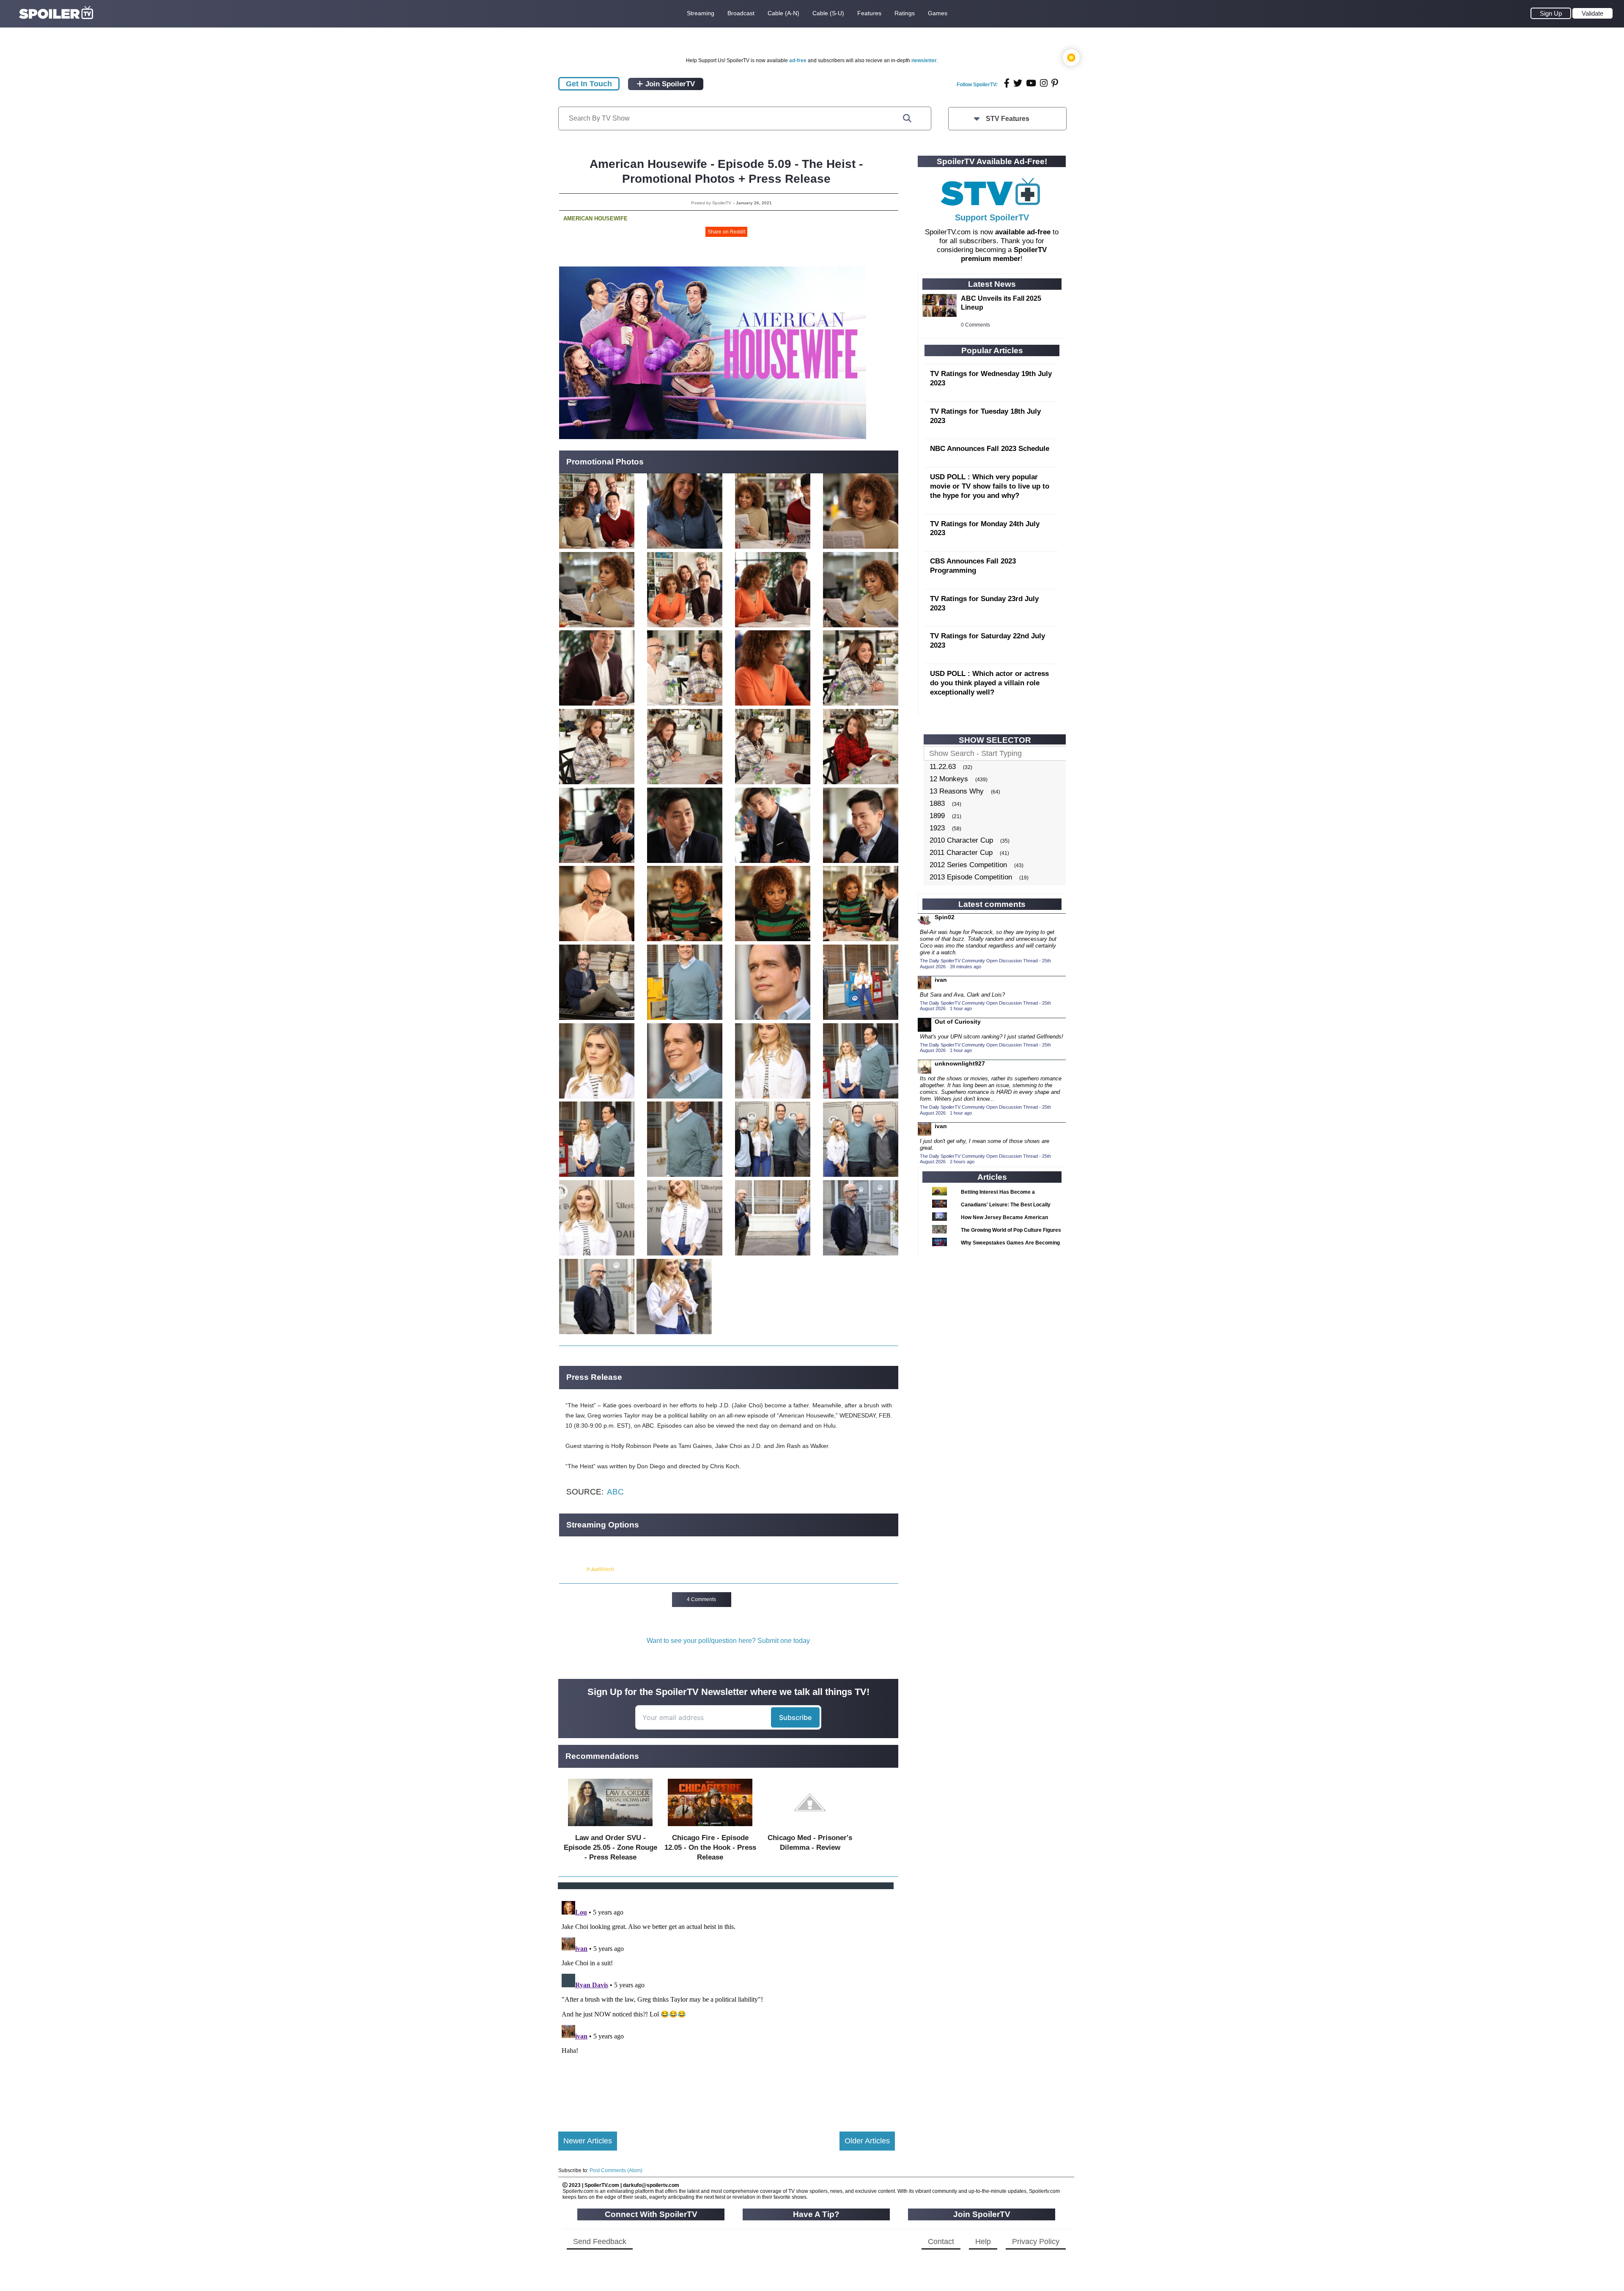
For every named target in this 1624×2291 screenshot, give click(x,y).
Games (938, 13)
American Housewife (595, 218)
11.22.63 (943, 767)
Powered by (572, 1569)
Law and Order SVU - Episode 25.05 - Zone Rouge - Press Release (610, 1847)
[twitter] (1018, 83)
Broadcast (741, 13)
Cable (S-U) (828, 13)
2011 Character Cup (961, 853)
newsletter (924, 60)
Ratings (905, 13)
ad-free (798, 60)
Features (869, 13)
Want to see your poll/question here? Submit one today (728, 1641)
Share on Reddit (726, 232)
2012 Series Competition (968, 865)
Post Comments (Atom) (616, 2170)
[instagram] (1044, 83)
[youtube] (1031, 83)
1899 (937, 816)
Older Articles (867, 2141)
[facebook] (1007, 83)
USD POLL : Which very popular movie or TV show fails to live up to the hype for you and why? (990, 486)
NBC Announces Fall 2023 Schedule (990, 449)
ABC (615, 1492)
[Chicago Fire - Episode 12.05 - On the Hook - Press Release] (710, 1828)
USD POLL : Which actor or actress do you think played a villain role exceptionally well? (989, 683)
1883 (937, 803)
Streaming (701, 13)
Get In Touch (589, 84)
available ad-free (1023, 232)
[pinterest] (1055, 83)
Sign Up (1551, 13)
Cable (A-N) (783, 13)
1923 (937, 828)
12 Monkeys (949, 779)
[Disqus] (727, 2003)
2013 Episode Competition (971, 877)
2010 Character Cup (961, 840)
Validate (1592, 13)
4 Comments (701, 1599)
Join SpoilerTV (669, 84)
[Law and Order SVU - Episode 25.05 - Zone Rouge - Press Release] (610, 1828)
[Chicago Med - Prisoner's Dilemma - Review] (810, 1828)
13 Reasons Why (957, 791)
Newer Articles (588, 2141)
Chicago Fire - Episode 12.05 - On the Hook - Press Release (710, 1847)
